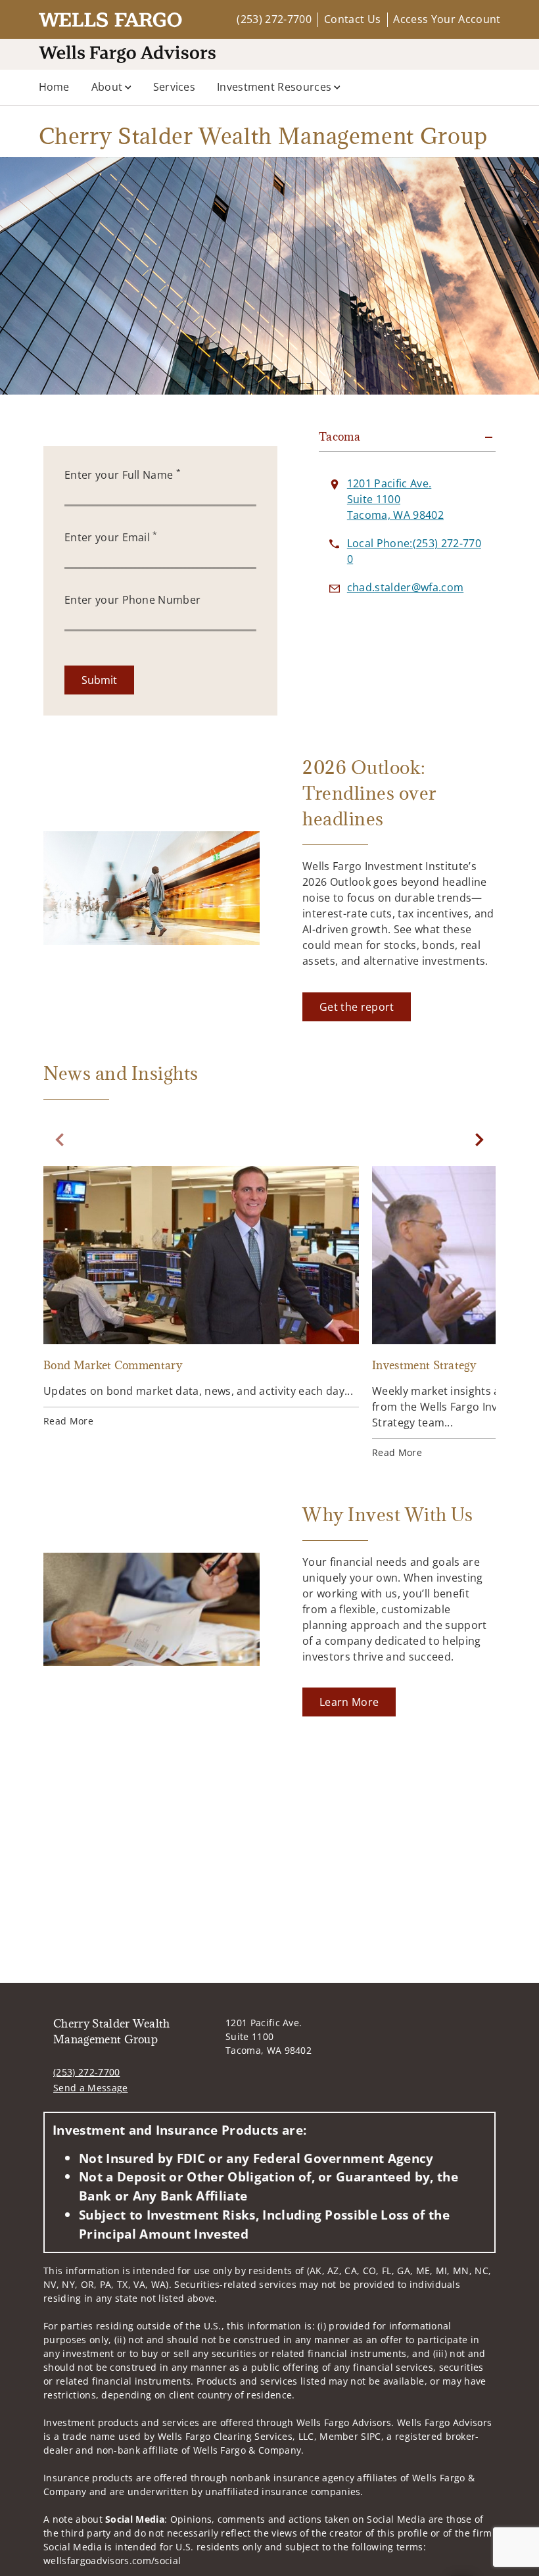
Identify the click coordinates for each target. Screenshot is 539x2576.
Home (54, 87)
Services (175, 87)
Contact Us (352, 19)
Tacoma (340, 437)
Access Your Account (447, 19)
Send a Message (90, 2088)
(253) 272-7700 (274, 19)
